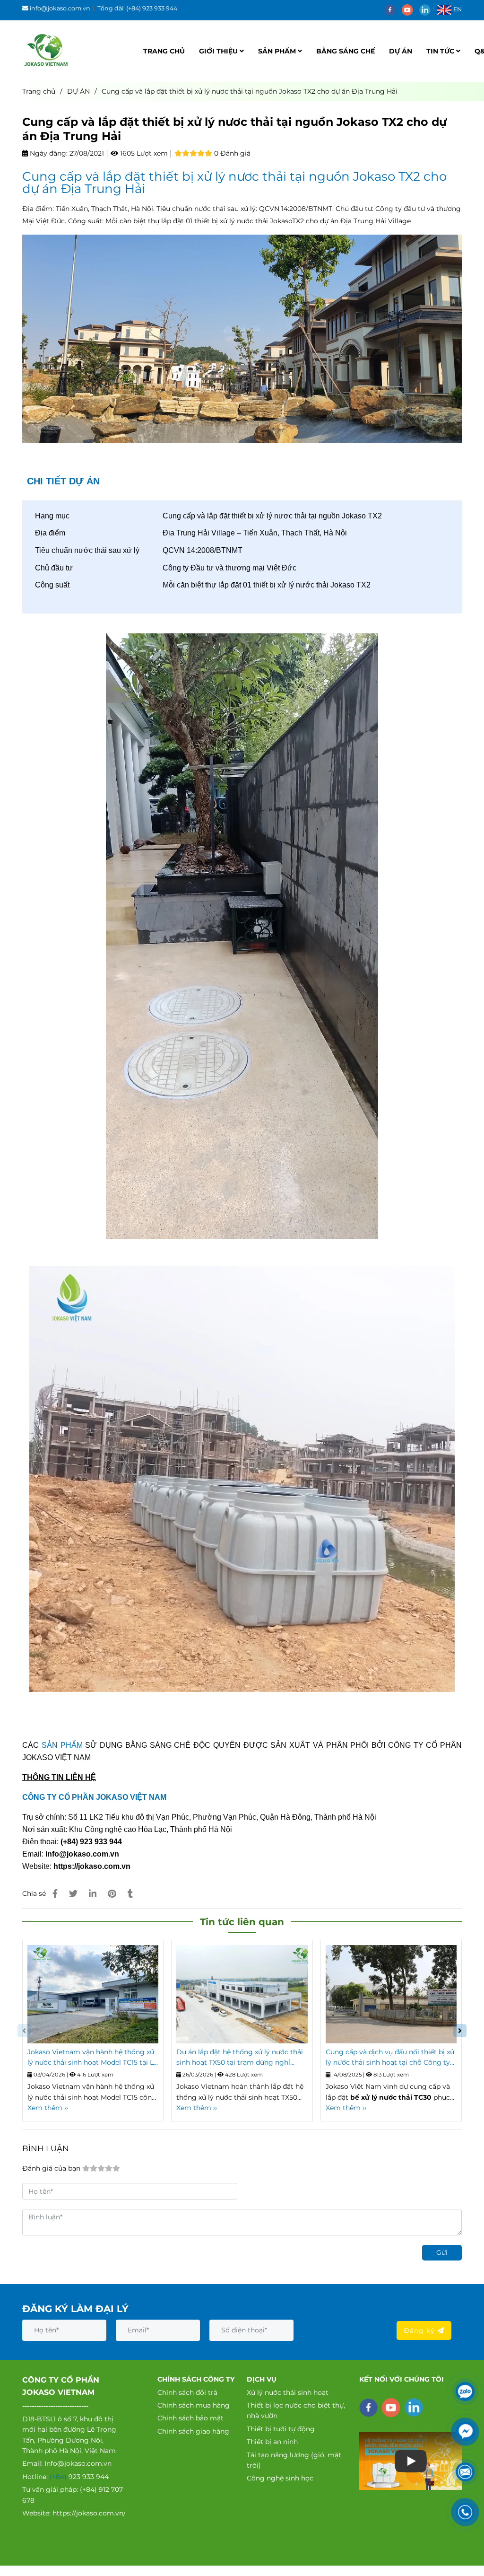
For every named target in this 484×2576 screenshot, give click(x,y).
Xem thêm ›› (48, 2108)
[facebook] (393, 9)
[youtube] (411, 9)
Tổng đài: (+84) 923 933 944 (137, 8)
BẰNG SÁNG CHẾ (346, 51)
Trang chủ (39, 91)
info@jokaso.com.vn (60, 8)
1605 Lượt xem (143, 153)
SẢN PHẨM (278, 51)
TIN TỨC (441, 51)
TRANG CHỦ (164, 51)
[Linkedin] (93, 1894)
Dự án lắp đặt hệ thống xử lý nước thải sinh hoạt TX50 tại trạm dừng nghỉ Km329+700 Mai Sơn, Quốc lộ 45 (240, 2058)
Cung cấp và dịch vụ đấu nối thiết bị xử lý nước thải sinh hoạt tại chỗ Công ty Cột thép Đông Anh (390, 2058)
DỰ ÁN (401, 51)
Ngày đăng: (48, 153)
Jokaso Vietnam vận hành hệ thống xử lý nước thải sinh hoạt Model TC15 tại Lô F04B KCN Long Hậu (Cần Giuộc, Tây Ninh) (93, 2058)
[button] (452, 9)
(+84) (59, 2477)
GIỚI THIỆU (219, 51)
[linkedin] (427, 9)
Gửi (442, 2252)
